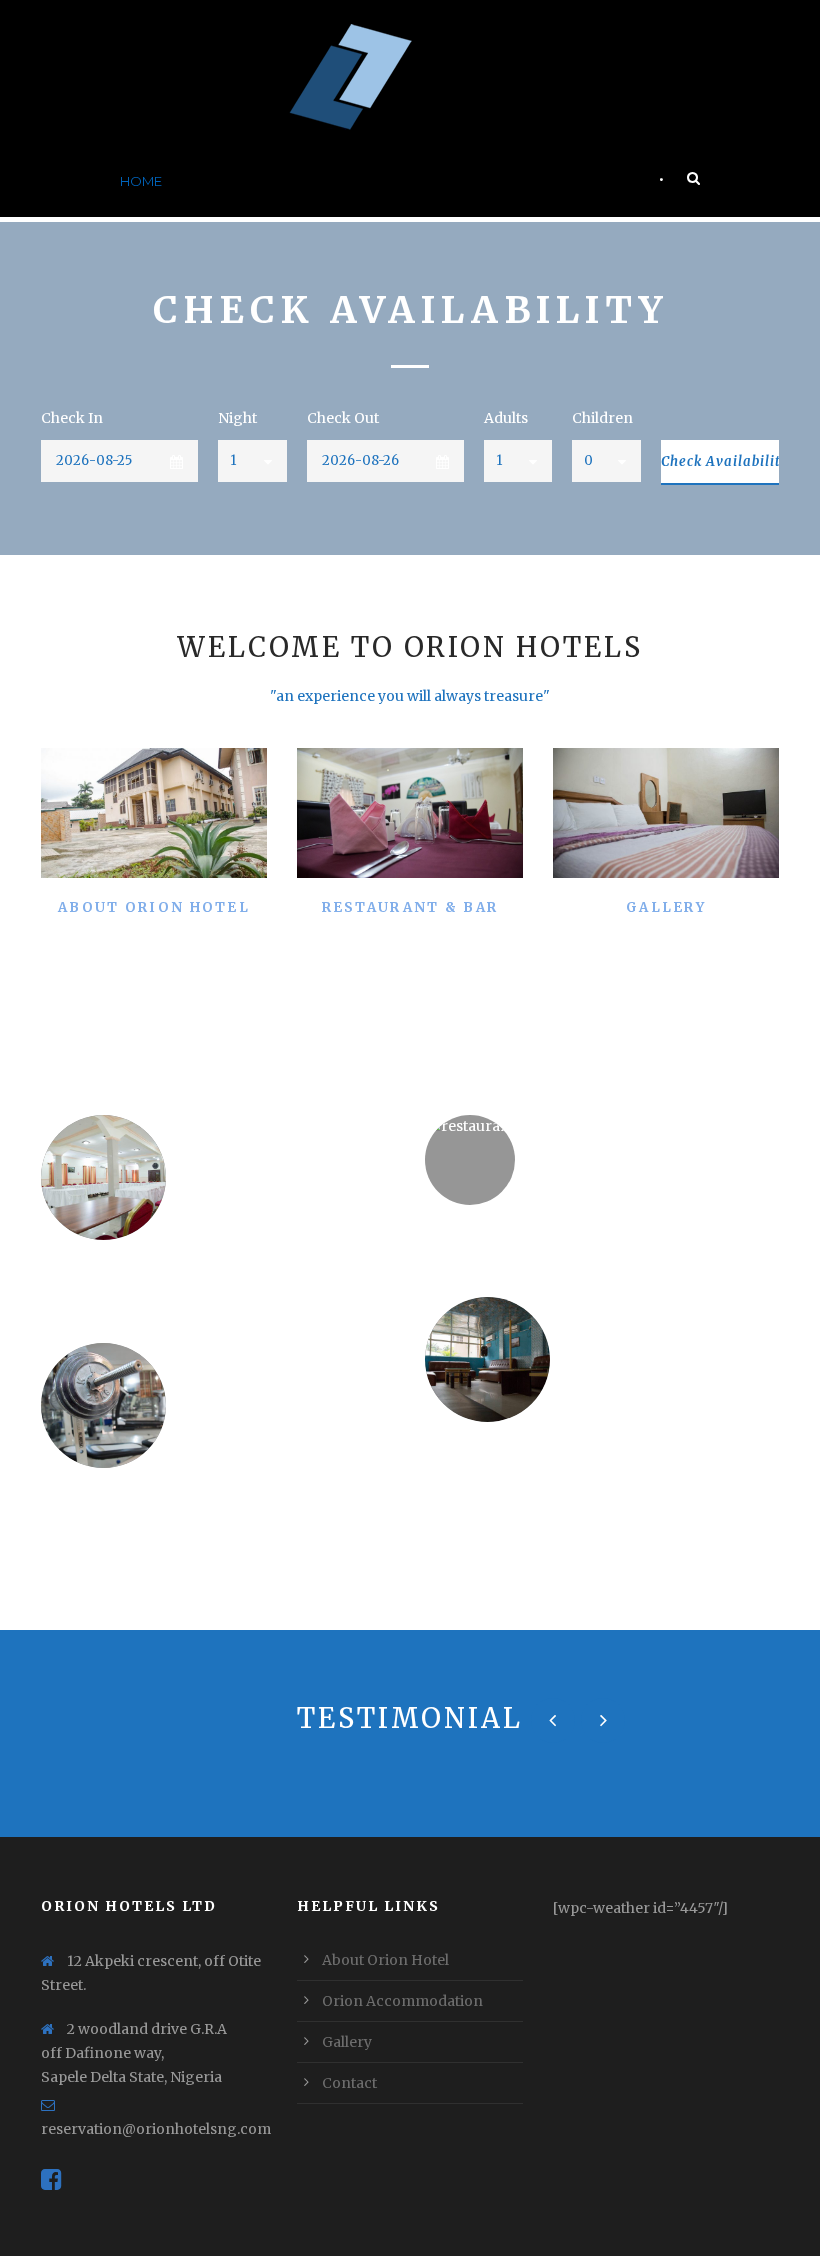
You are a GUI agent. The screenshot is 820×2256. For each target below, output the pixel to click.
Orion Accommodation (402, 2001)
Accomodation (412, 181)
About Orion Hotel (258, 181)
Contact (610, 181)
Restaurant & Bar (410, 907)
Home (141, 181)
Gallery (524, 181)
